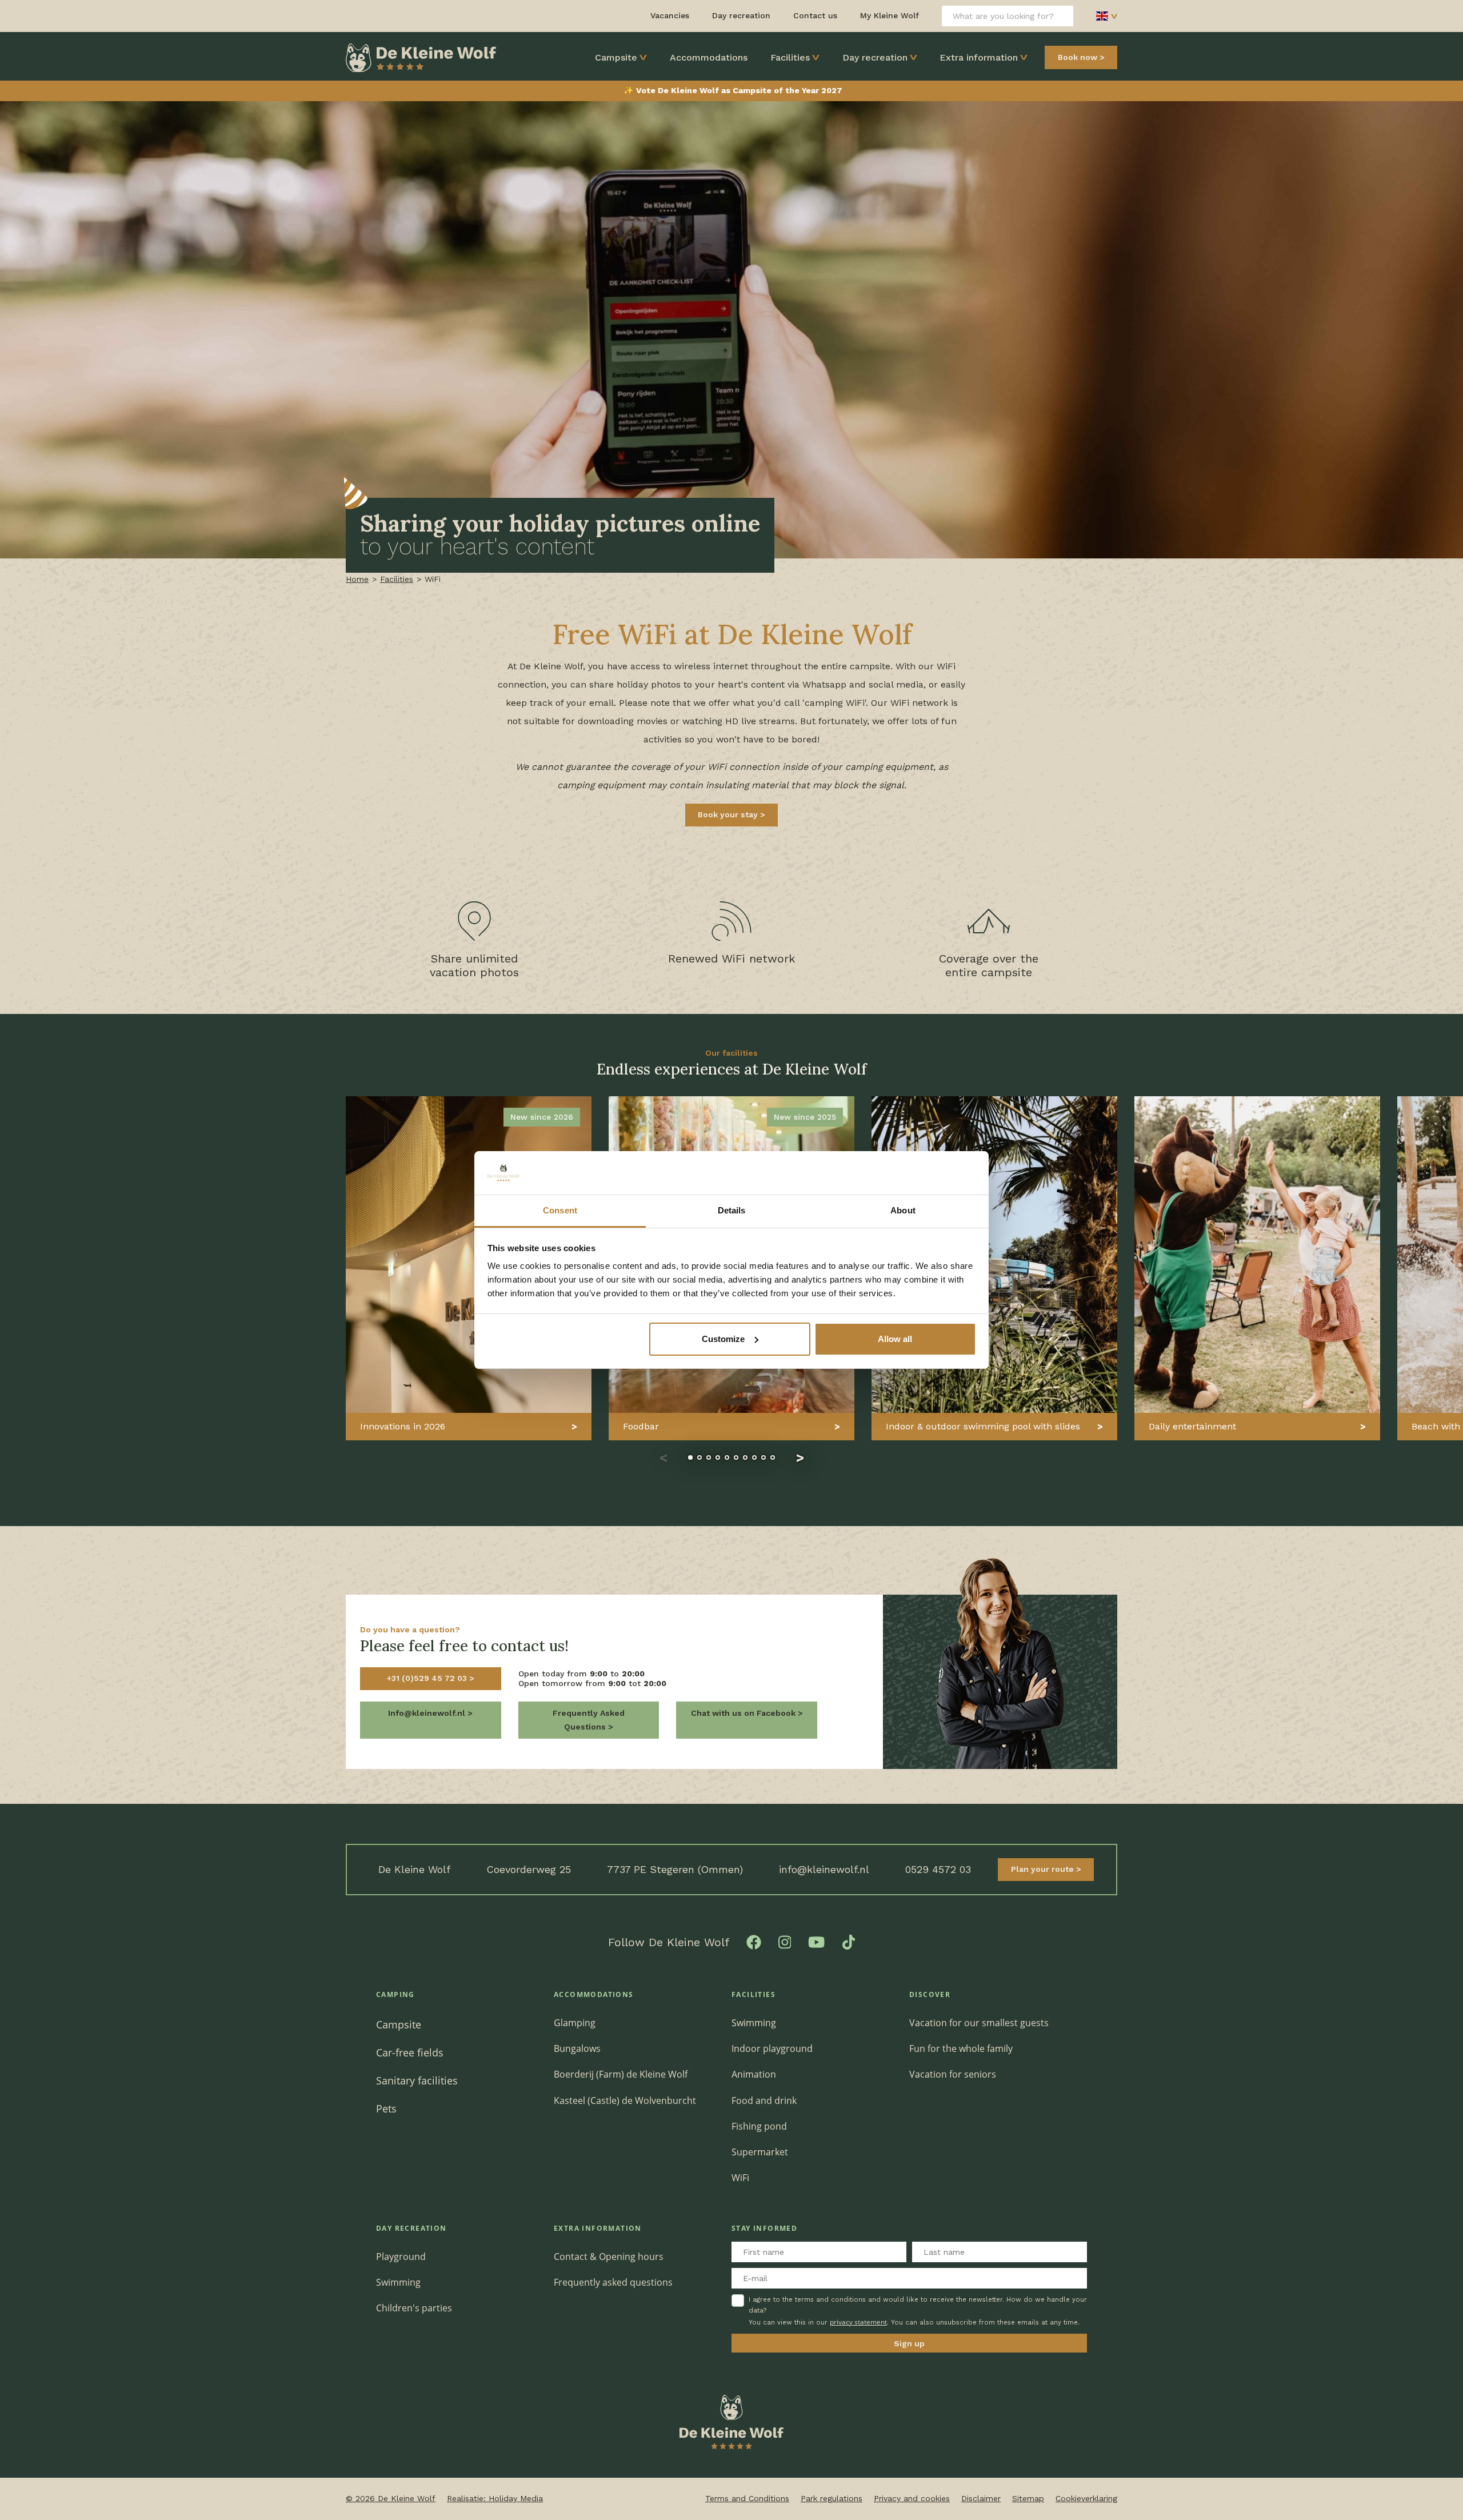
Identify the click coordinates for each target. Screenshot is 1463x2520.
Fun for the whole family (961, 2048)
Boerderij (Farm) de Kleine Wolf (621, 2074)
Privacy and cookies (912, 2498)
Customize (723, 1339)
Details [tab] (732, 1210)
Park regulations (832, 2498)
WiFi (740, 2178)
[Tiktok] (849, 1942)
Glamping (575, 2023)
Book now (1078, 57)
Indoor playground (772, 2048)
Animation (754, 2074)
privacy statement (858, 2322)
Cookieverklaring (1086, 2498)
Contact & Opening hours (609, 2257)
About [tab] (903, 1210)
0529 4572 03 (938, 1869)
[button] (663, 1457)
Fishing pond (759, 2126)
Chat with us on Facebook (744, 1713)
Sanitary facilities (417, 2080)
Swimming (754, 2023)
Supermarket (760, 2152)
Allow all (895, 1339)
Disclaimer (981, 2498)
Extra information (979, 57)
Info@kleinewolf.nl (428, 1713)
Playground (401, 2257)
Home (357, 579)
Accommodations (709, 57)
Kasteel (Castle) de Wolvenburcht (625, 2100)
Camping (395, 1994)
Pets (386, 2108)
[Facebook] (754, 1942)
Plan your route (1044, 1869)
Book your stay (729, 814)
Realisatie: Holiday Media (495, 2498)
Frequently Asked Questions (589, 1720)
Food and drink (764, 2100)
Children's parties (414, 2308)
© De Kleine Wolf (391, 2498)
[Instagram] (785, 1942)
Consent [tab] (560, 1210)
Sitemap (1028, 2498)
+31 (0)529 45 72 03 (428, 1678)
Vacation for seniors (953, 2074)
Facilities (790, 57)
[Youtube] (816, 1942)
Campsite (616, 57)
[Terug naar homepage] (421, 57)
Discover (930, 1994)
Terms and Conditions (747, 2498)
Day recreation (875, 57)
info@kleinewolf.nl (824, 1869)
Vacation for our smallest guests (979, 2023)
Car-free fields (410, 2052)
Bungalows (577, 2048)
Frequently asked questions (613, 2282)
